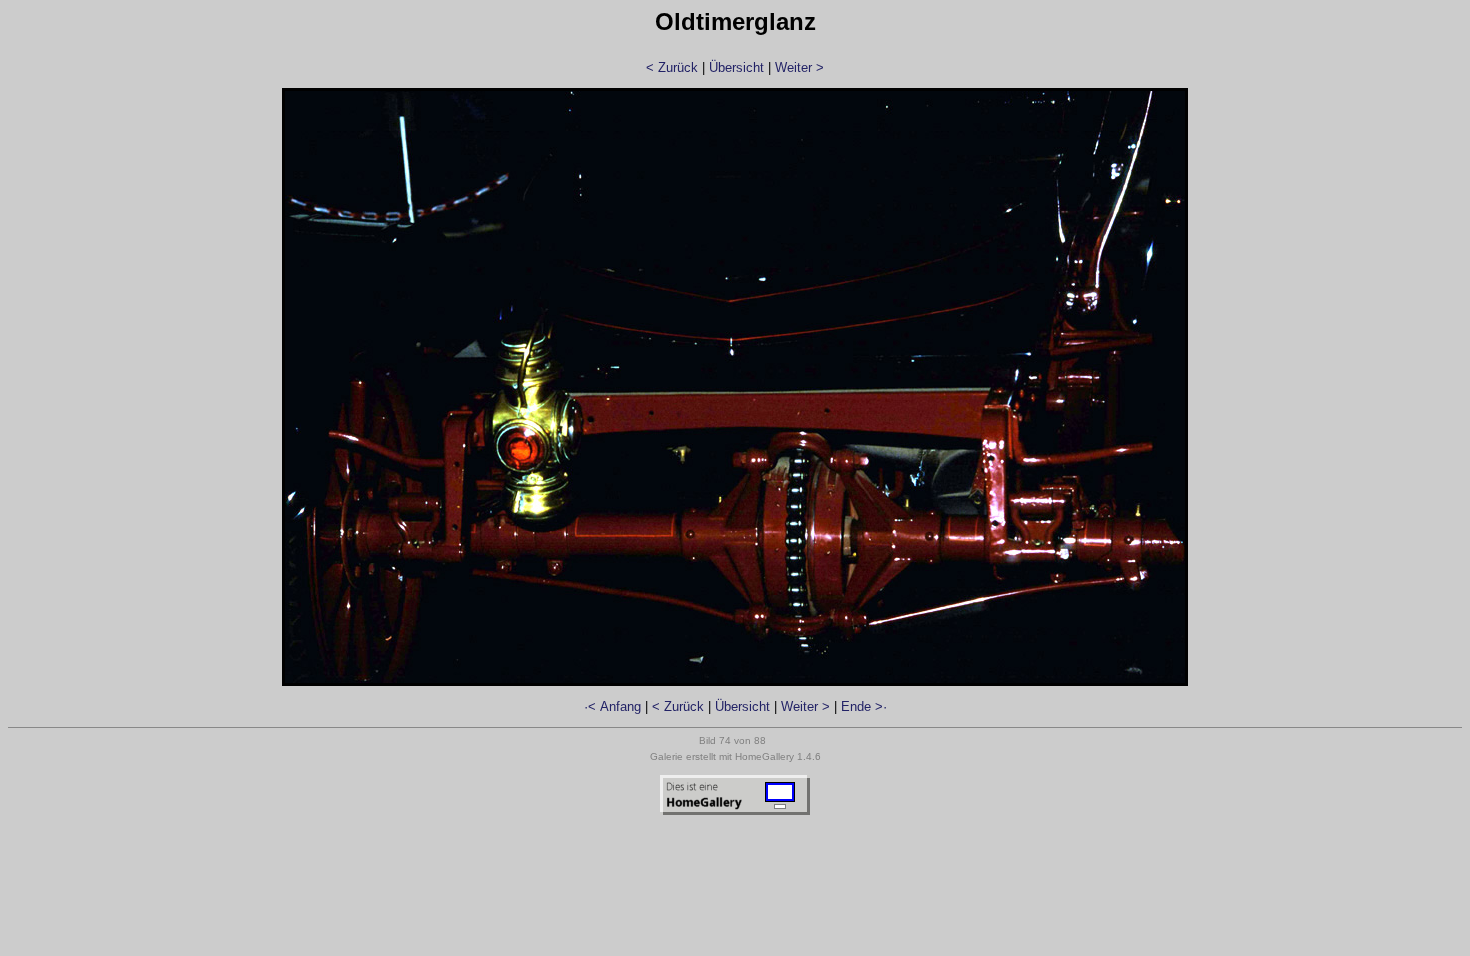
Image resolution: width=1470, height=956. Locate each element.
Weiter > (799, 67)
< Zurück (672, 67)
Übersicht (736, 67)
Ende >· (864, 706)
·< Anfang (612, 706)
